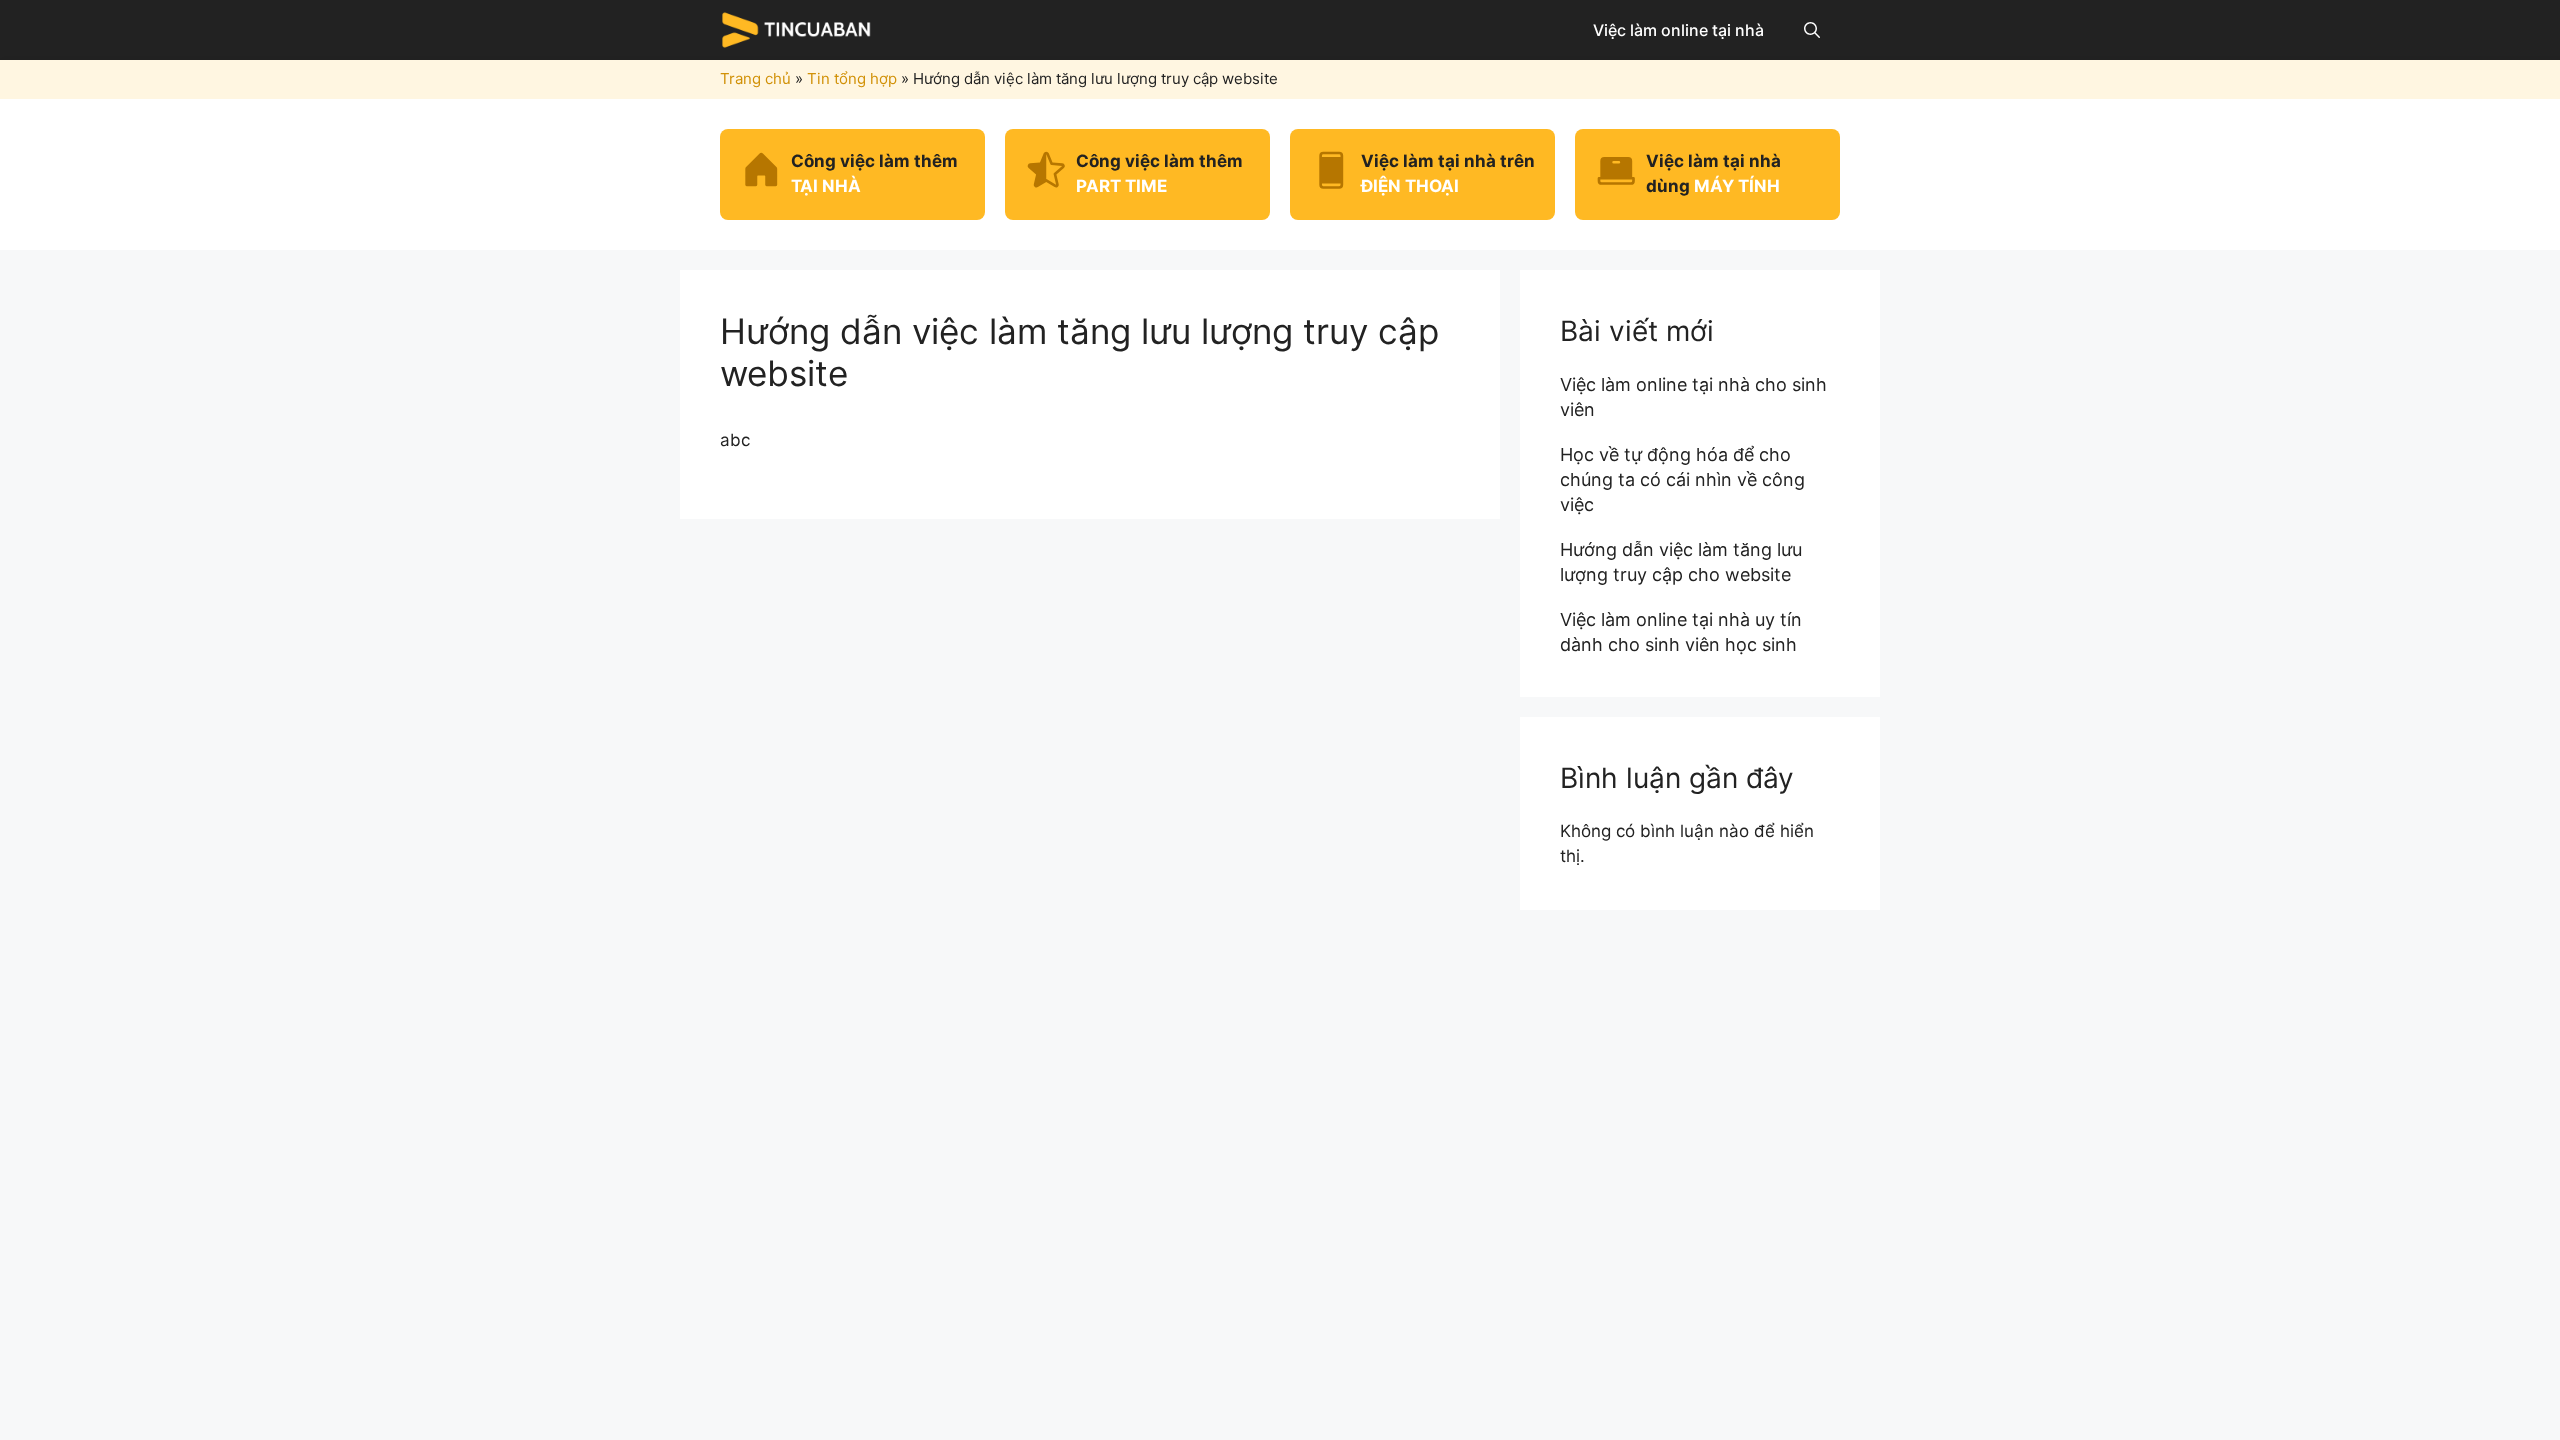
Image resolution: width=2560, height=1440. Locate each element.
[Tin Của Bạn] (800, 30)
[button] (1812, 30)
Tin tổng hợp (852, 78)
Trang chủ (755, 78)
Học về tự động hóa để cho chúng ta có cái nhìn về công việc (1682, 479)
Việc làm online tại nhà (1678, 30)
